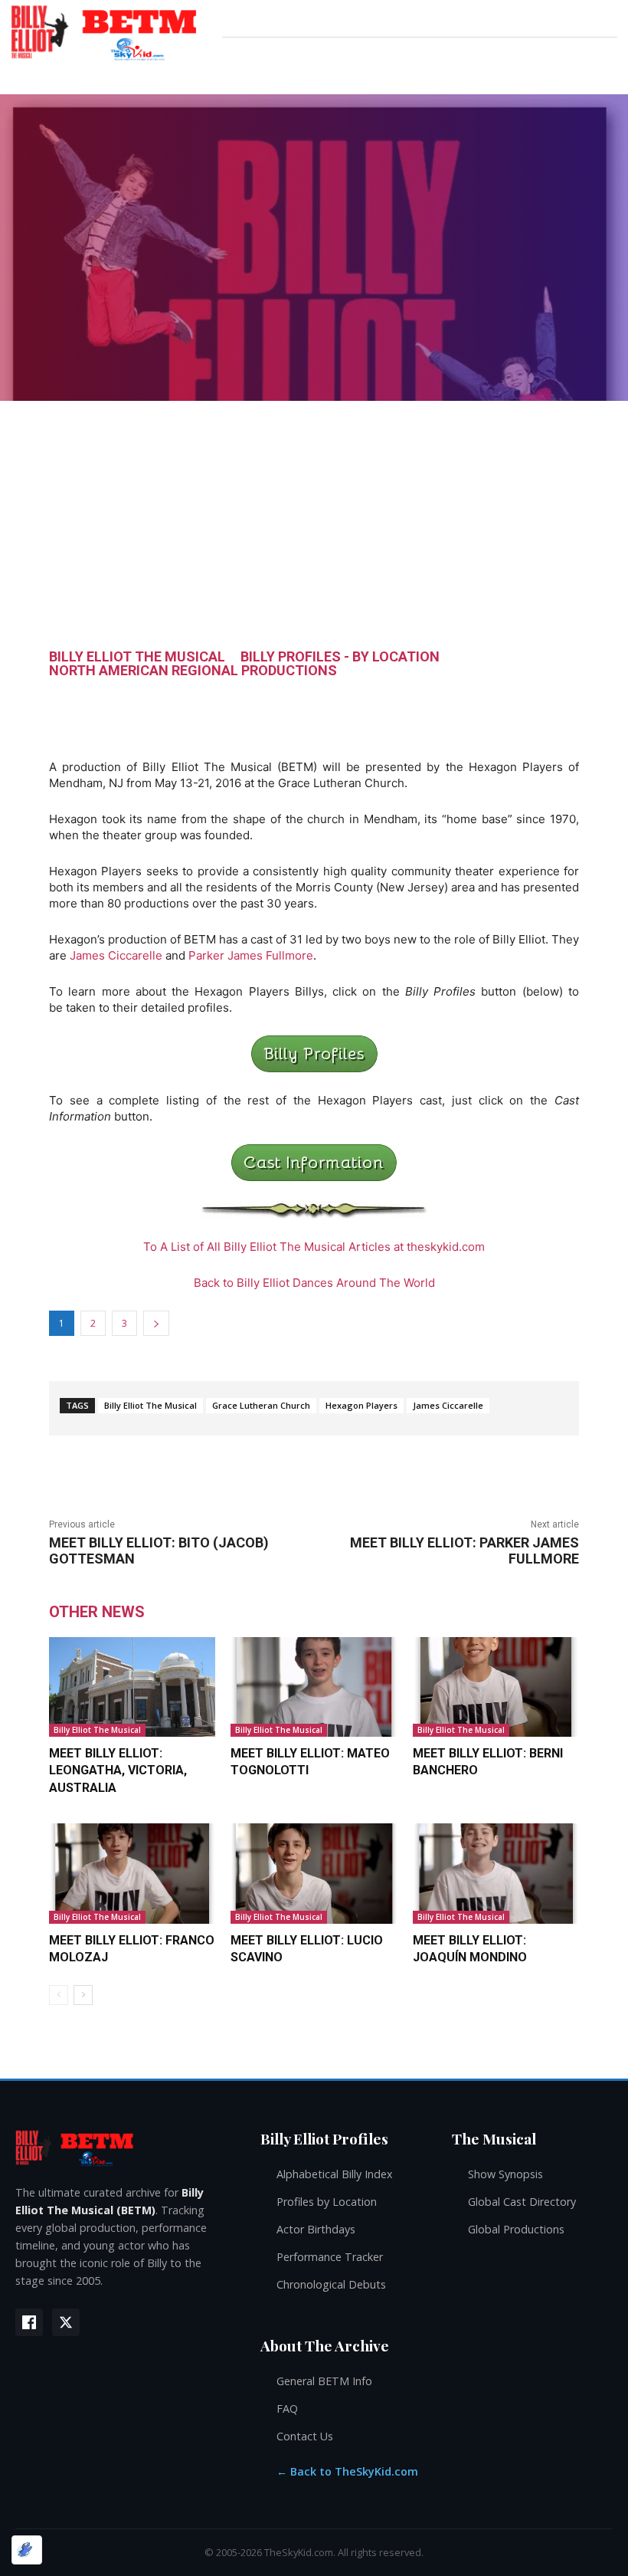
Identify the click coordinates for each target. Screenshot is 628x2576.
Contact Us (305, 2436)
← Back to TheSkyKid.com (347, 2471)
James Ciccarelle (116, 955)
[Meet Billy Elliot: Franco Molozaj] (132, 1873)
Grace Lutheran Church (261, 1405)
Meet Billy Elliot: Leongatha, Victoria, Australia (118, 1770)
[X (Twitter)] (66, 2322)
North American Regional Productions (193, 671)
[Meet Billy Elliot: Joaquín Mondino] (496, 1873)
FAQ (287, 2409)
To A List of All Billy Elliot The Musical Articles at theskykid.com (314, 1247)
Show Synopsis (505, 2174)
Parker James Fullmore (251, 955)
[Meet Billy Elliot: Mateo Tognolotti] (314, 1687)
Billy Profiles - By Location (340, 657)
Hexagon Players (361, 1405)
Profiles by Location (327, 2202)
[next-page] (83, 1995)
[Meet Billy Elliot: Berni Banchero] (496, 1687)
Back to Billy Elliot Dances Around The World (314, 1283)
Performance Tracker (330, 2257)
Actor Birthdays (316, 2229)
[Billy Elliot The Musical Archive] (123, 2147)
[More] (604, 704)
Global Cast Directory (522, 2202)
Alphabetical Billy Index (335, 2174)
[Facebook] (29, 2322)
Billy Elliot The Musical (137, 657)
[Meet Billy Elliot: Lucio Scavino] (314, 1873)
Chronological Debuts (331, 2284)
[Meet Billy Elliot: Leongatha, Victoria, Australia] (132, 1687)
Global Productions (516, 2229)
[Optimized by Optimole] (27, 2550)
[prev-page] (59, 1995)
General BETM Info (324, 2381)
